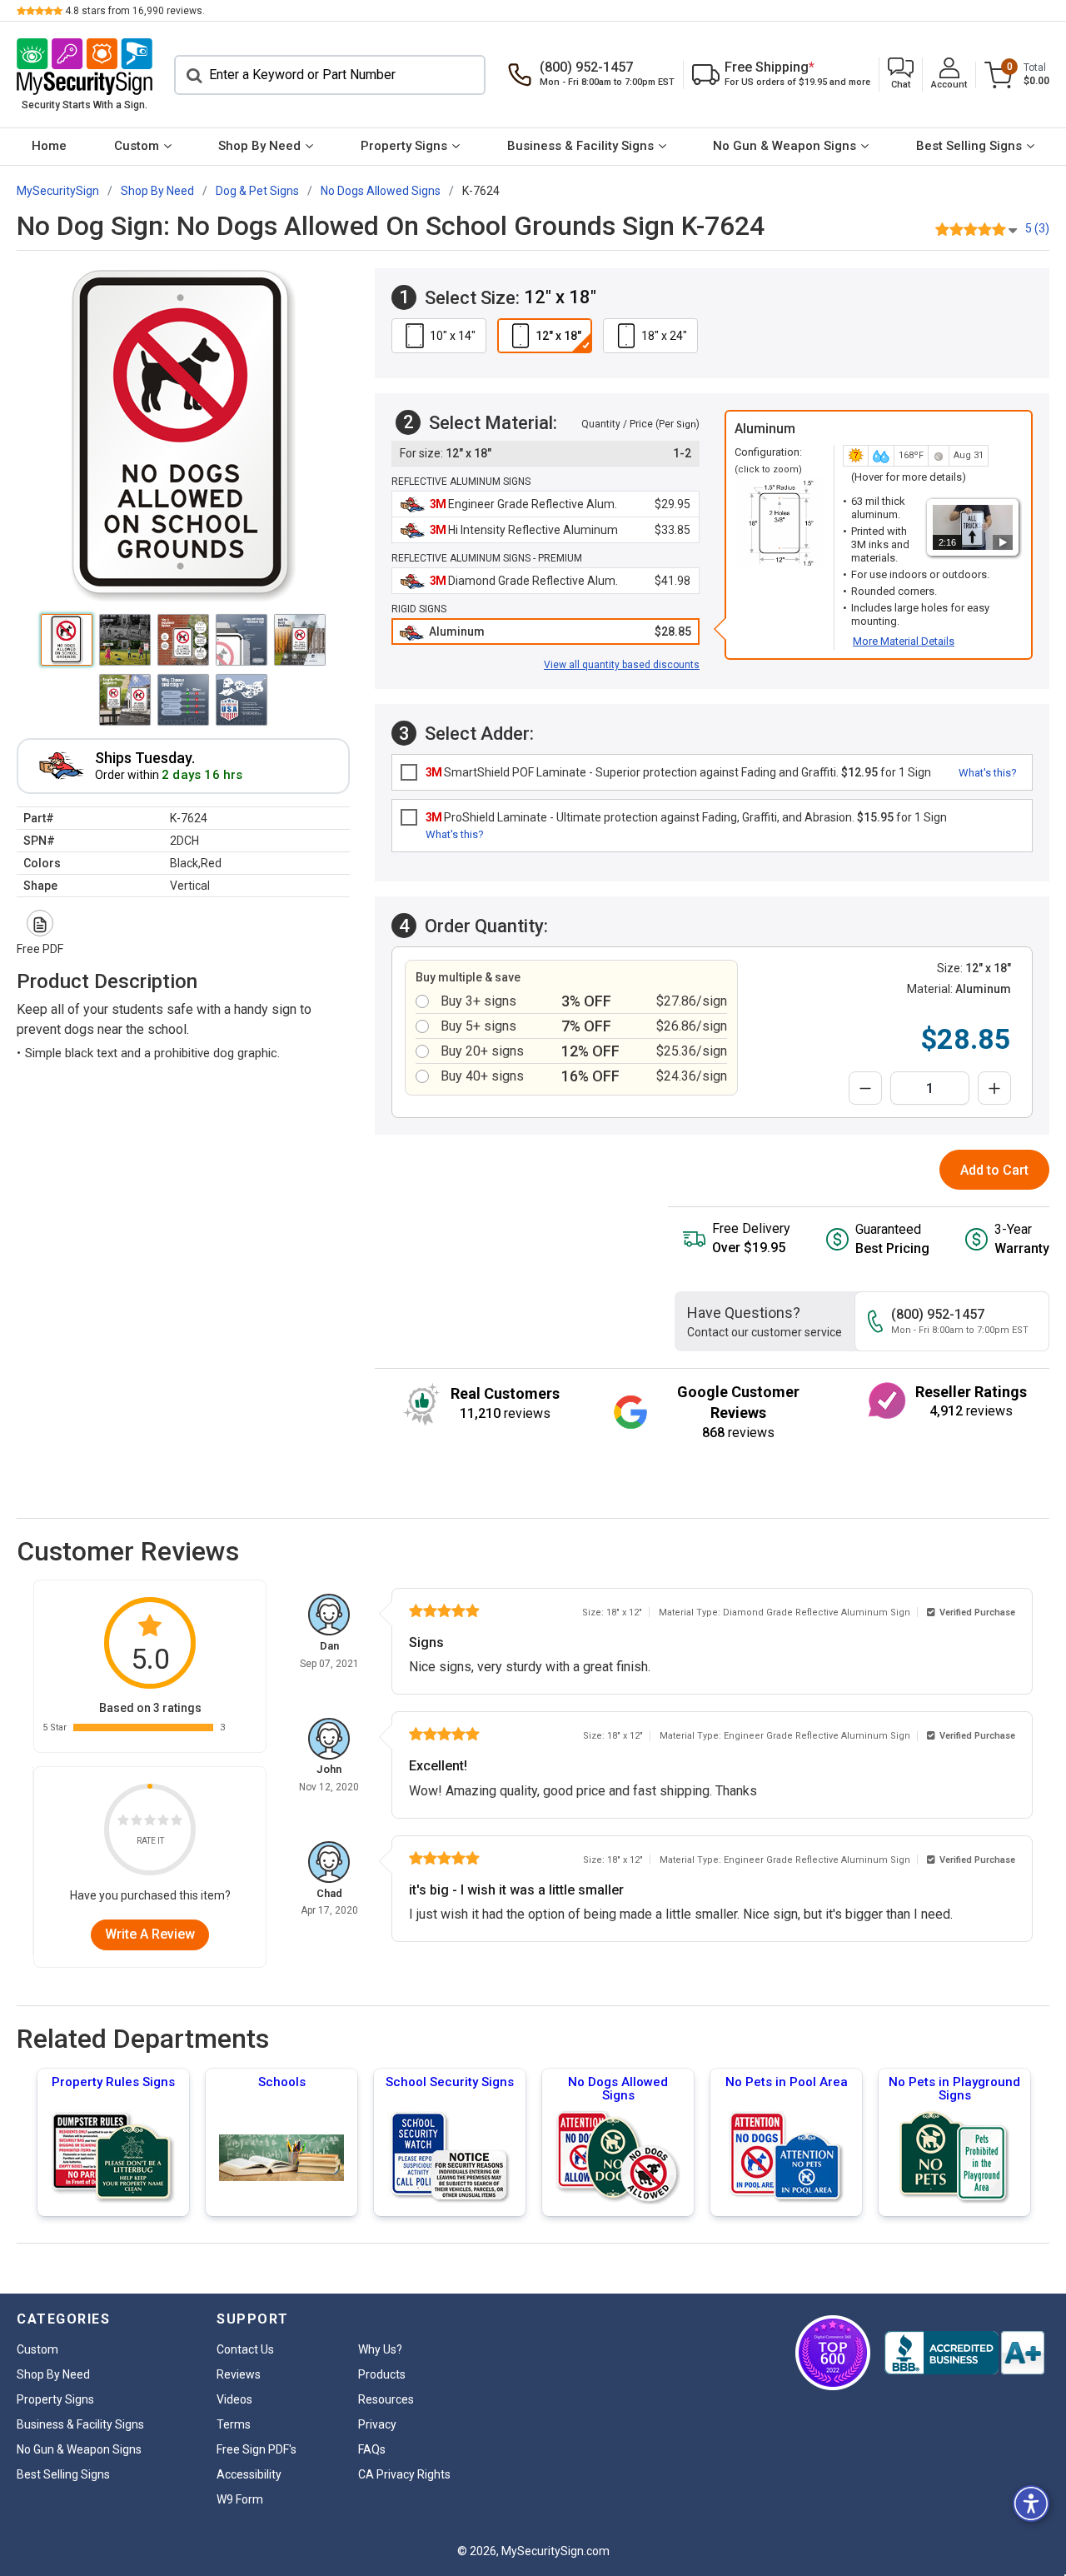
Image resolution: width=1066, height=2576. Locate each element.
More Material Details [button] (904, 641)
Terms (234, 2424)
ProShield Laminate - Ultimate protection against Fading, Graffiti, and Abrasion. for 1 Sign (686, 817)
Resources (386, 2399)
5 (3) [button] (1037, 228)
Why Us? (380, 2349)
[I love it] (177, 1823)
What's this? (988, 773)
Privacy (377, 2424)
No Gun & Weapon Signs (785, 146)
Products (382, 2374)
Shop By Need (259, 146)
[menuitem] (50, 147)
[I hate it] (123, 1823)
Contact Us (245, 2349)
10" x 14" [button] (453, 336)
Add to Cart (994, 1170)
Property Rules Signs (113, 2082)
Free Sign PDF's (257, 2449)
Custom (137, 146)
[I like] (163, 1823)
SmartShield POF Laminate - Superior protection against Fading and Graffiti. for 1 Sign (678, 772)
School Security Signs (450, 2082)
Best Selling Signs (969, 146)
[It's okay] (150, 1823)
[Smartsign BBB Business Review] (964, 2353)
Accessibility (249, 2474)
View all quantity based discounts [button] (622, 665)
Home (49, 146)
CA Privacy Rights (404, 2474)
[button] (901, 75)
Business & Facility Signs (580, 146)
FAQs (372, 2449)
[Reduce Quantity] (865, 1088)
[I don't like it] (137, 1823)
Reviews (239, 2374)
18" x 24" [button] (664, 336)
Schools (282, 2082)
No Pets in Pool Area (787, 2082)
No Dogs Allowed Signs (618, 2089)
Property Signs (404, 146)
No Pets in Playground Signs (954, 2089)
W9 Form (240, 2499)
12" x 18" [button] (558, 336)
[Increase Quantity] (994, 1088)
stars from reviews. (135, 11)
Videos (234, 2399)
